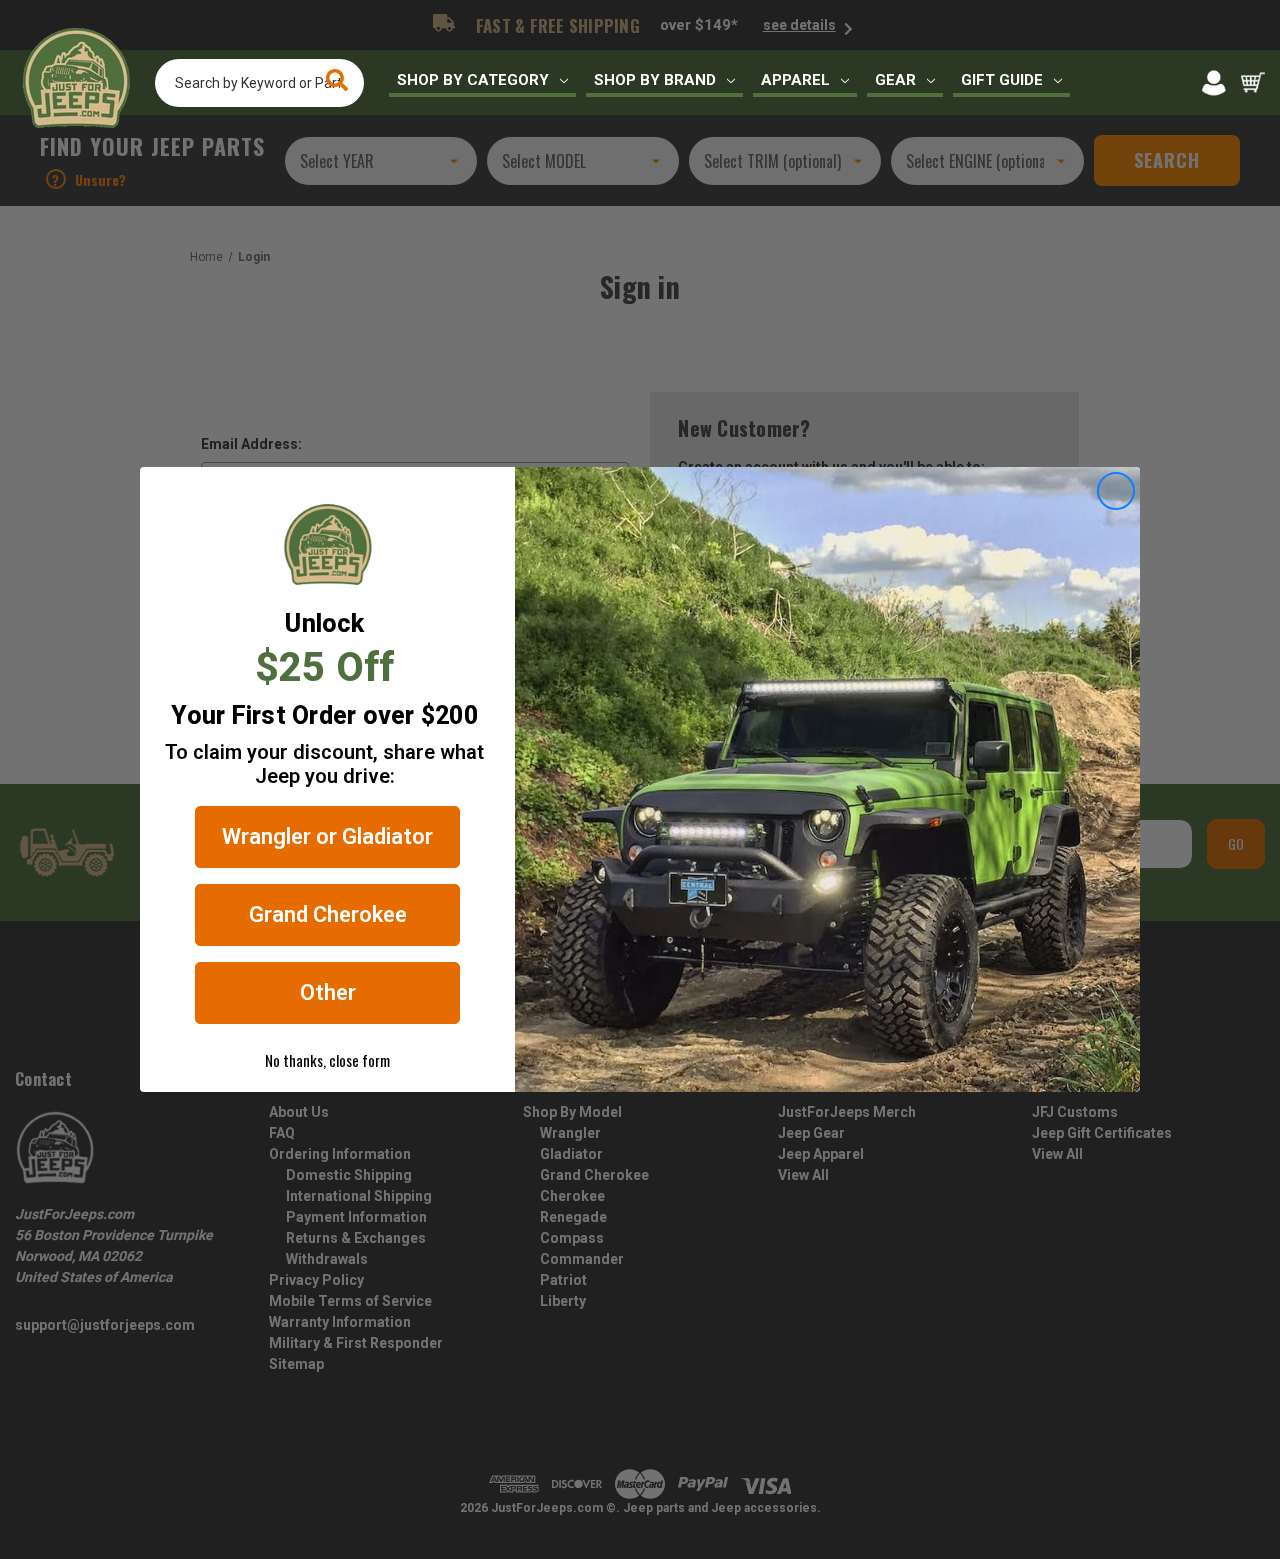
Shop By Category (473, 80)
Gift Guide (1002, 80)
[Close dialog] (1116, 491)
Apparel (795, 80)
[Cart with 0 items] (1253, 83)
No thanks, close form (327, 1060)
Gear (895, 80)
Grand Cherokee (328, 914)
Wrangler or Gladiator (327, 836)
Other (328, 992)
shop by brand (655, 80)
